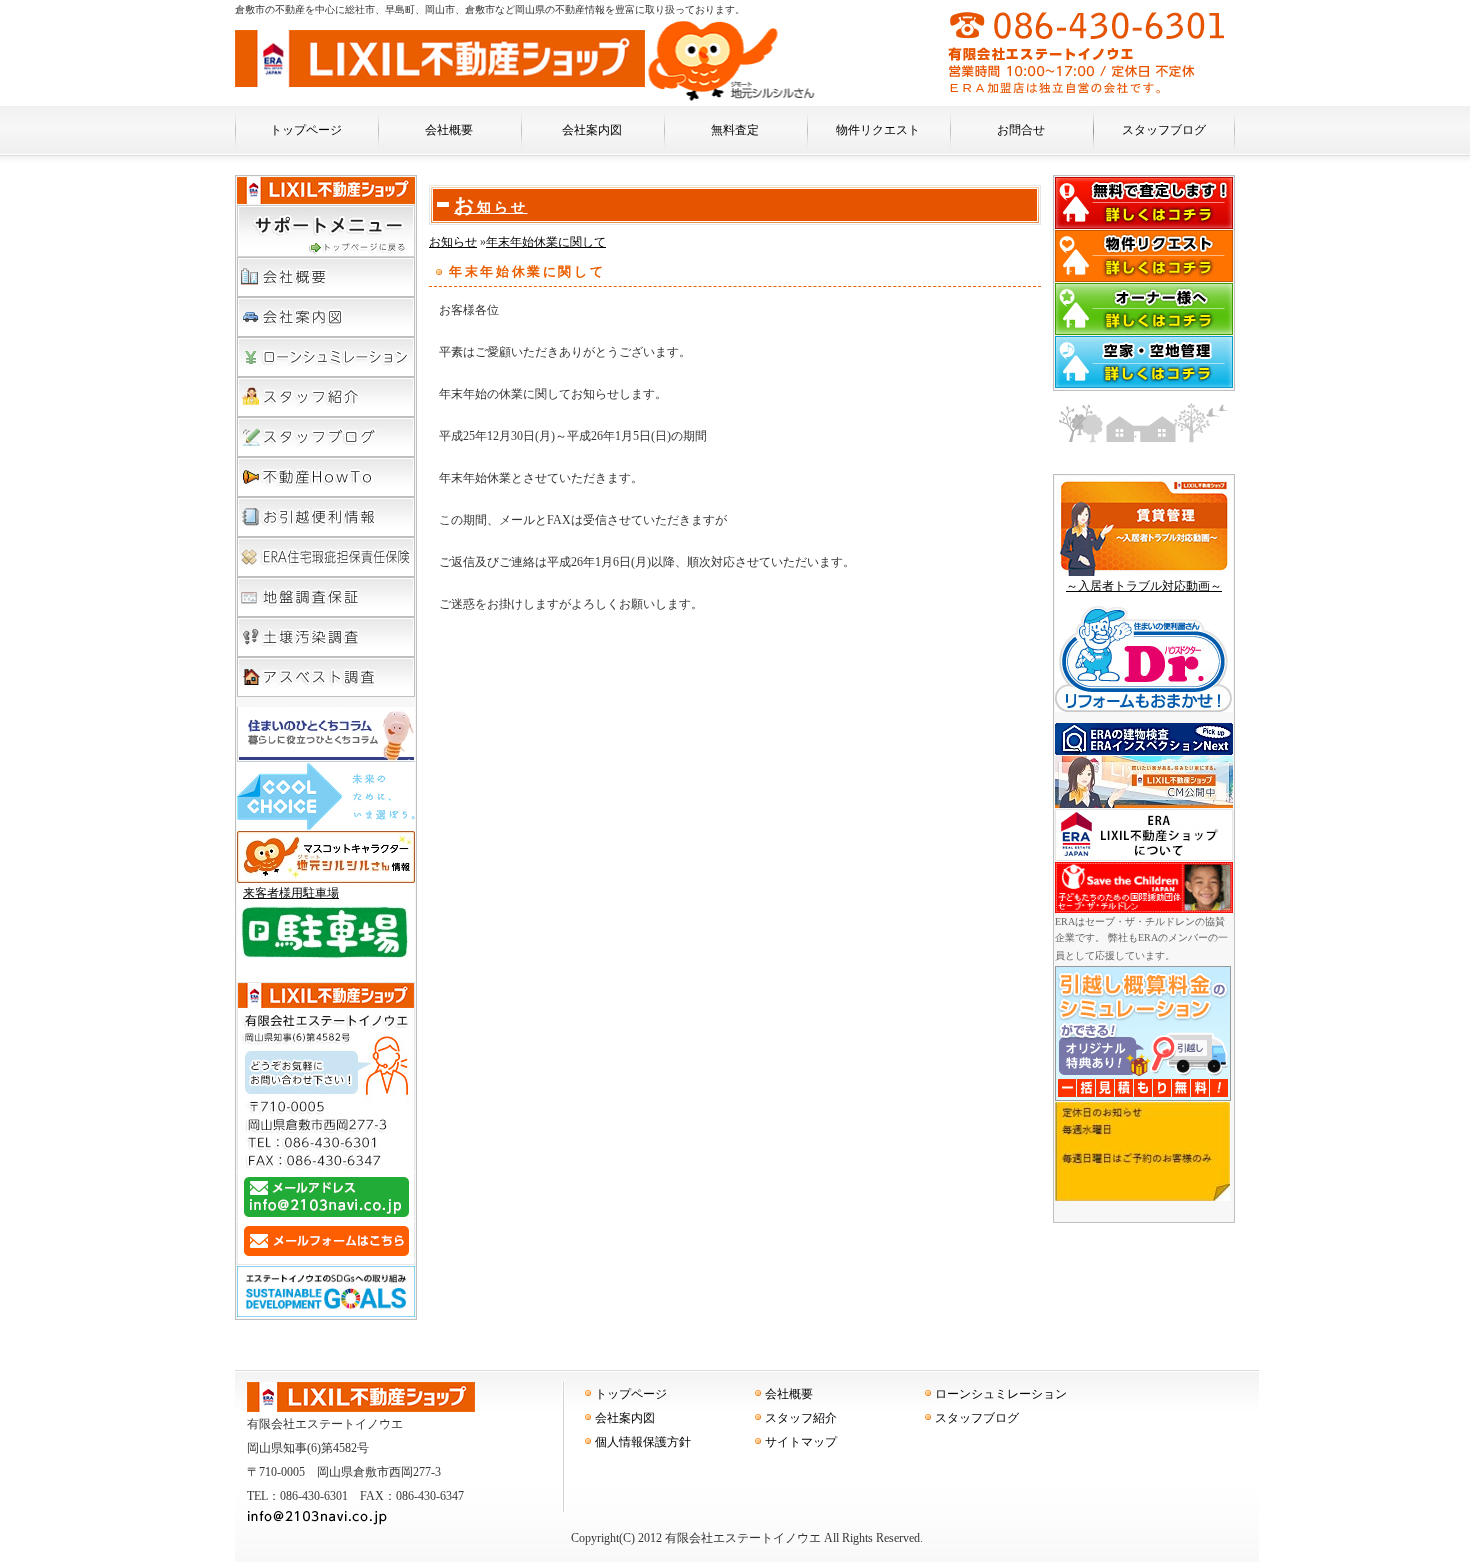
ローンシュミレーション (1001, 1394)
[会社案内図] (326, 317)
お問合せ (1021, 130)
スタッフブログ (1164, 130)
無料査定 (735, 130)
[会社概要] (326, 251)
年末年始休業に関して (546, 242)
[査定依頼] (1144, 226)
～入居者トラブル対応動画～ (1144, 586)
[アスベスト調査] (326, 677)
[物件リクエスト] (1144, 279)
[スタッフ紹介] (326, 397)
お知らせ (491, 207)
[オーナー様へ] (1144, 332)
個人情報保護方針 (643, 1442)
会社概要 (449, 130)
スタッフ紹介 (801, 1418)
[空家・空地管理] (1144, 385)
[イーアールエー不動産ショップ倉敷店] (440, 83)
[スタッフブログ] (326, 437)
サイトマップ (801, 1442)
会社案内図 (592, 130)
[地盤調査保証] (326, 597)
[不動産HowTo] (326, 477)
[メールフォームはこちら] (326, 1257)
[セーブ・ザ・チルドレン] (1144, 910)
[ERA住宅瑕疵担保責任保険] (326, 557)
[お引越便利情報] (326, 517)
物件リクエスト (878, 130)
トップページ (306, 130)
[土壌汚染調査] (326, 637)
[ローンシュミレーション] (326, 357)
